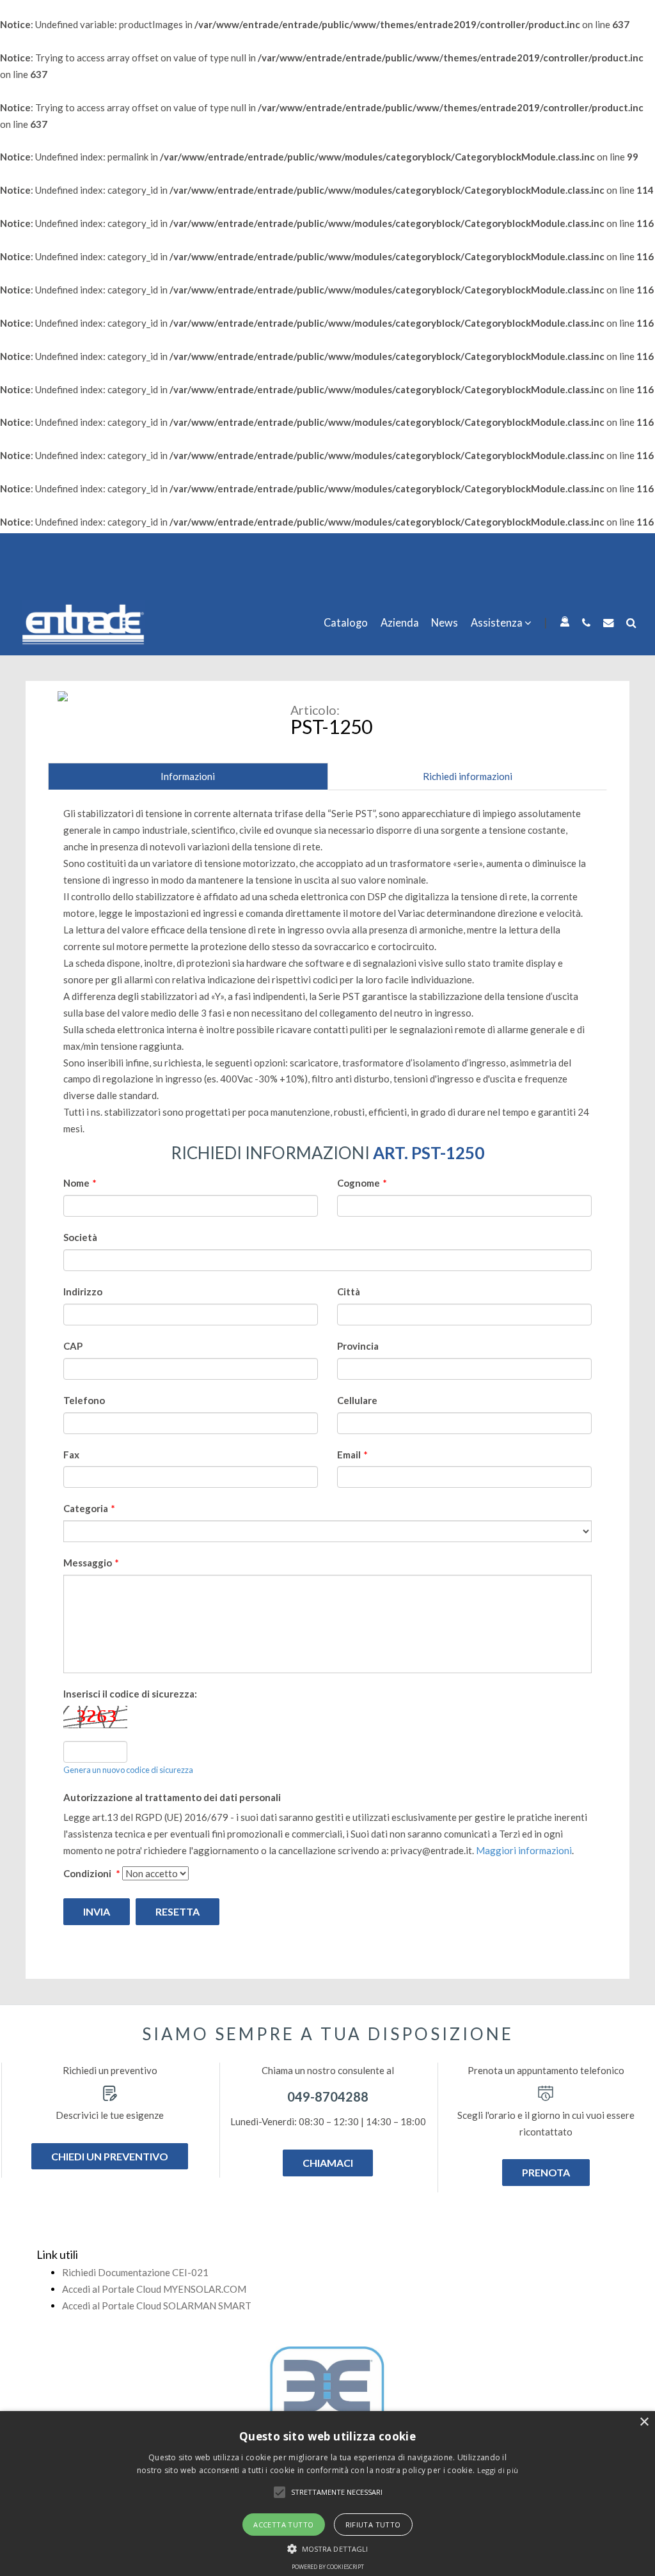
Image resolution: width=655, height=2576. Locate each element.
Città (349, 1292)
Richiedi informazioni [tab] (468, 776)
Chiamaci (328, 2163)
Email (352, 1455)
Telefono (84, 1400)
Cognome (362, 1183)
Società (80, 1237)
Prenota (546, 2172)
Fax (71, 1455)
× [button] (644, 2422)
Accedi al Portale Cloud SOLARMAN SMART (157, 2306)
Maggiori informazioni (524, 1850)
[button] (280, 2492)
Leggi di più (498, 2470)
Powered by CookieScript (328, 2567)
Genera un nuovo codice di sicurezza (128, 1770)
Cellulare (357, 1400)
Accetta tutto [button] (283, 2525)
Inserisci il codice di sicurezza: (130, 1694)
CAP (73, 1346)
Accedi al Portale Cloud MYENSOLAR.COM (154, 2289)
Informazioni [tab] (188, 776)
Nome (80, 1183)
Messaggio (91, 1563)
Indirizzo (83, 1292)
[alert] (327, 2494)
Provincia (358, 1346)
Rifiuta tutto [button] (373, 2525)
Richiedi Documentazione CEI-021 (135, 2272)
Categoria (89, 1508)
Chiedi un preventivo (110, 2156)
